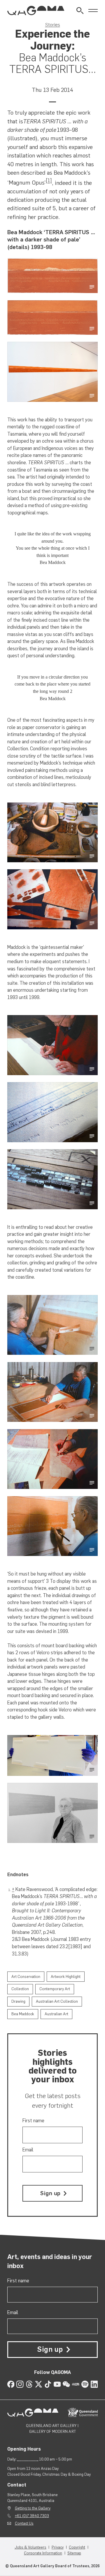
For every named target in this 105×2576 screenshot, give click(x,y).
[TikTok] (48, 2384)
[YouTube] (57, 2384)
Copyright (77, 2547)
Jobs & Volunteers (30, 2547)
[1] (49, 181)
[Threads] (29, 2384)
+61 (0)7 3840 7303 (32, 2516)
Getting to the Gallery (33, 2508)
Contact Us (24, 2523)
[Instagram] (20, 2384)
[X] (39, 2384)
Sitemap (74, 2553)
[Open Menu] (93, 11)
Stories (53, 24)
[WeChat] (66, 2384)
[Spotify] (85, 2384)
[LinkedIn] (94, 2384)
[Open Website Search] (80, 11)
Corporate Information (43, 2553)
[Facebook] (11, 2384)
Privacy (58, 2547)
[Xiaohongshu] (76, 2384)
